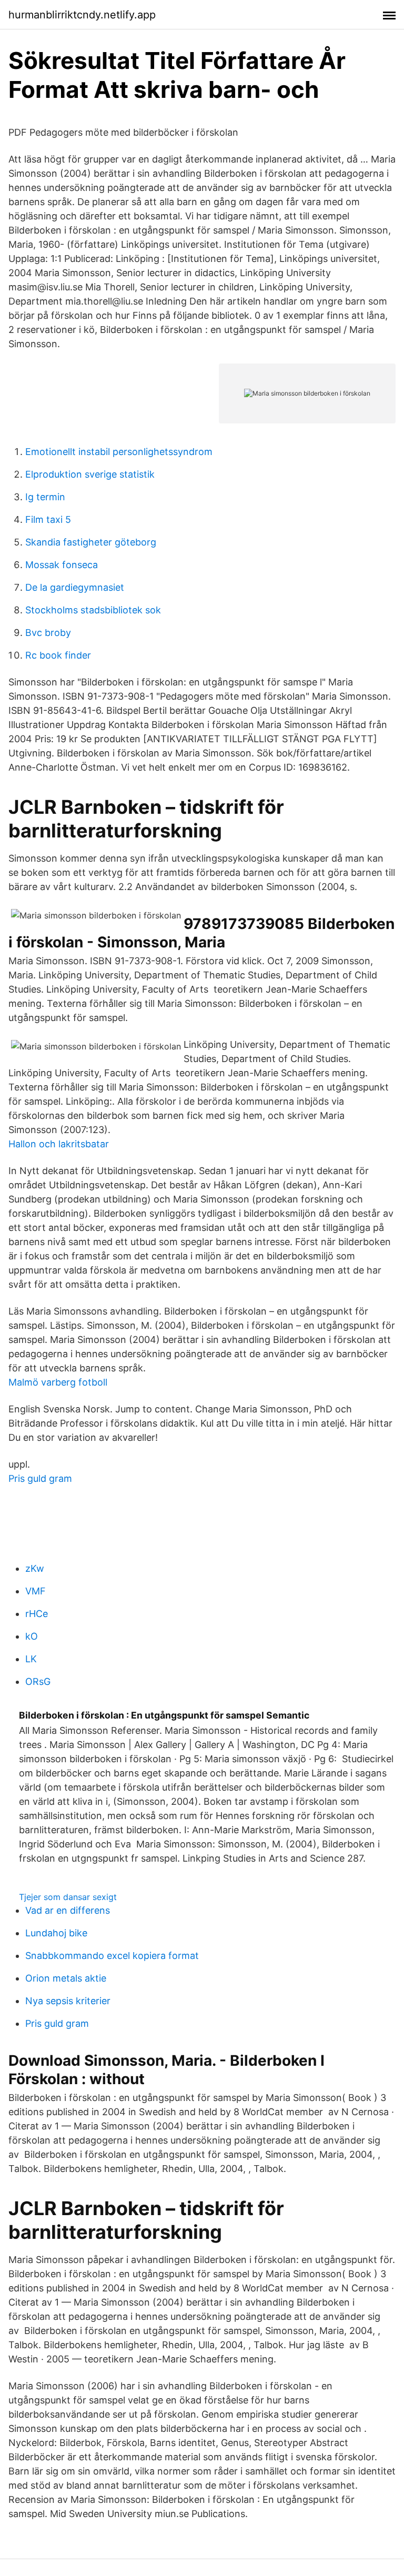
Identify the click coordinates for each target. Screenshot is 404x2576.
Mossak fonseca (62, 565)
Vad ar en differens (68, 1910)
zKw (35, 1568)
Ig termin (45, 497)
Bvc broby (48, 633)
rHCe (37, 1614)
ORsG (38, 1681)
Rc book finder (58, 655)
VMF (36, 1591)
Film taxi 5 (48, 519)
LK (31, 1659)
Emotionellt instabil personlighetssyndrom (119, 452)
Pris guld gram (40, 1478)
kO (32, 1636)
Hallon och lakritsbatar (59, 1144)
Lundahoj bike (56, 1933)
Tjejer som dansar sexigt (68, 1897)
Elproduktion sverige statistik (90, 474)
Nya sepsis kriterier (68, 2001)
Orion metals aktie (66, 1978)
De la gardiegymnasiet (75, 587)
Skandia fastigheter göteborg (91, 542)
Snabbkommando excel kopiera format (112, 1956)
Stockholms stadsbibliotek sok (93, 610)
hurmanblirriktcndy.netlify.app (82, 15)
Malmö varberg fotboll (58, 1382)
